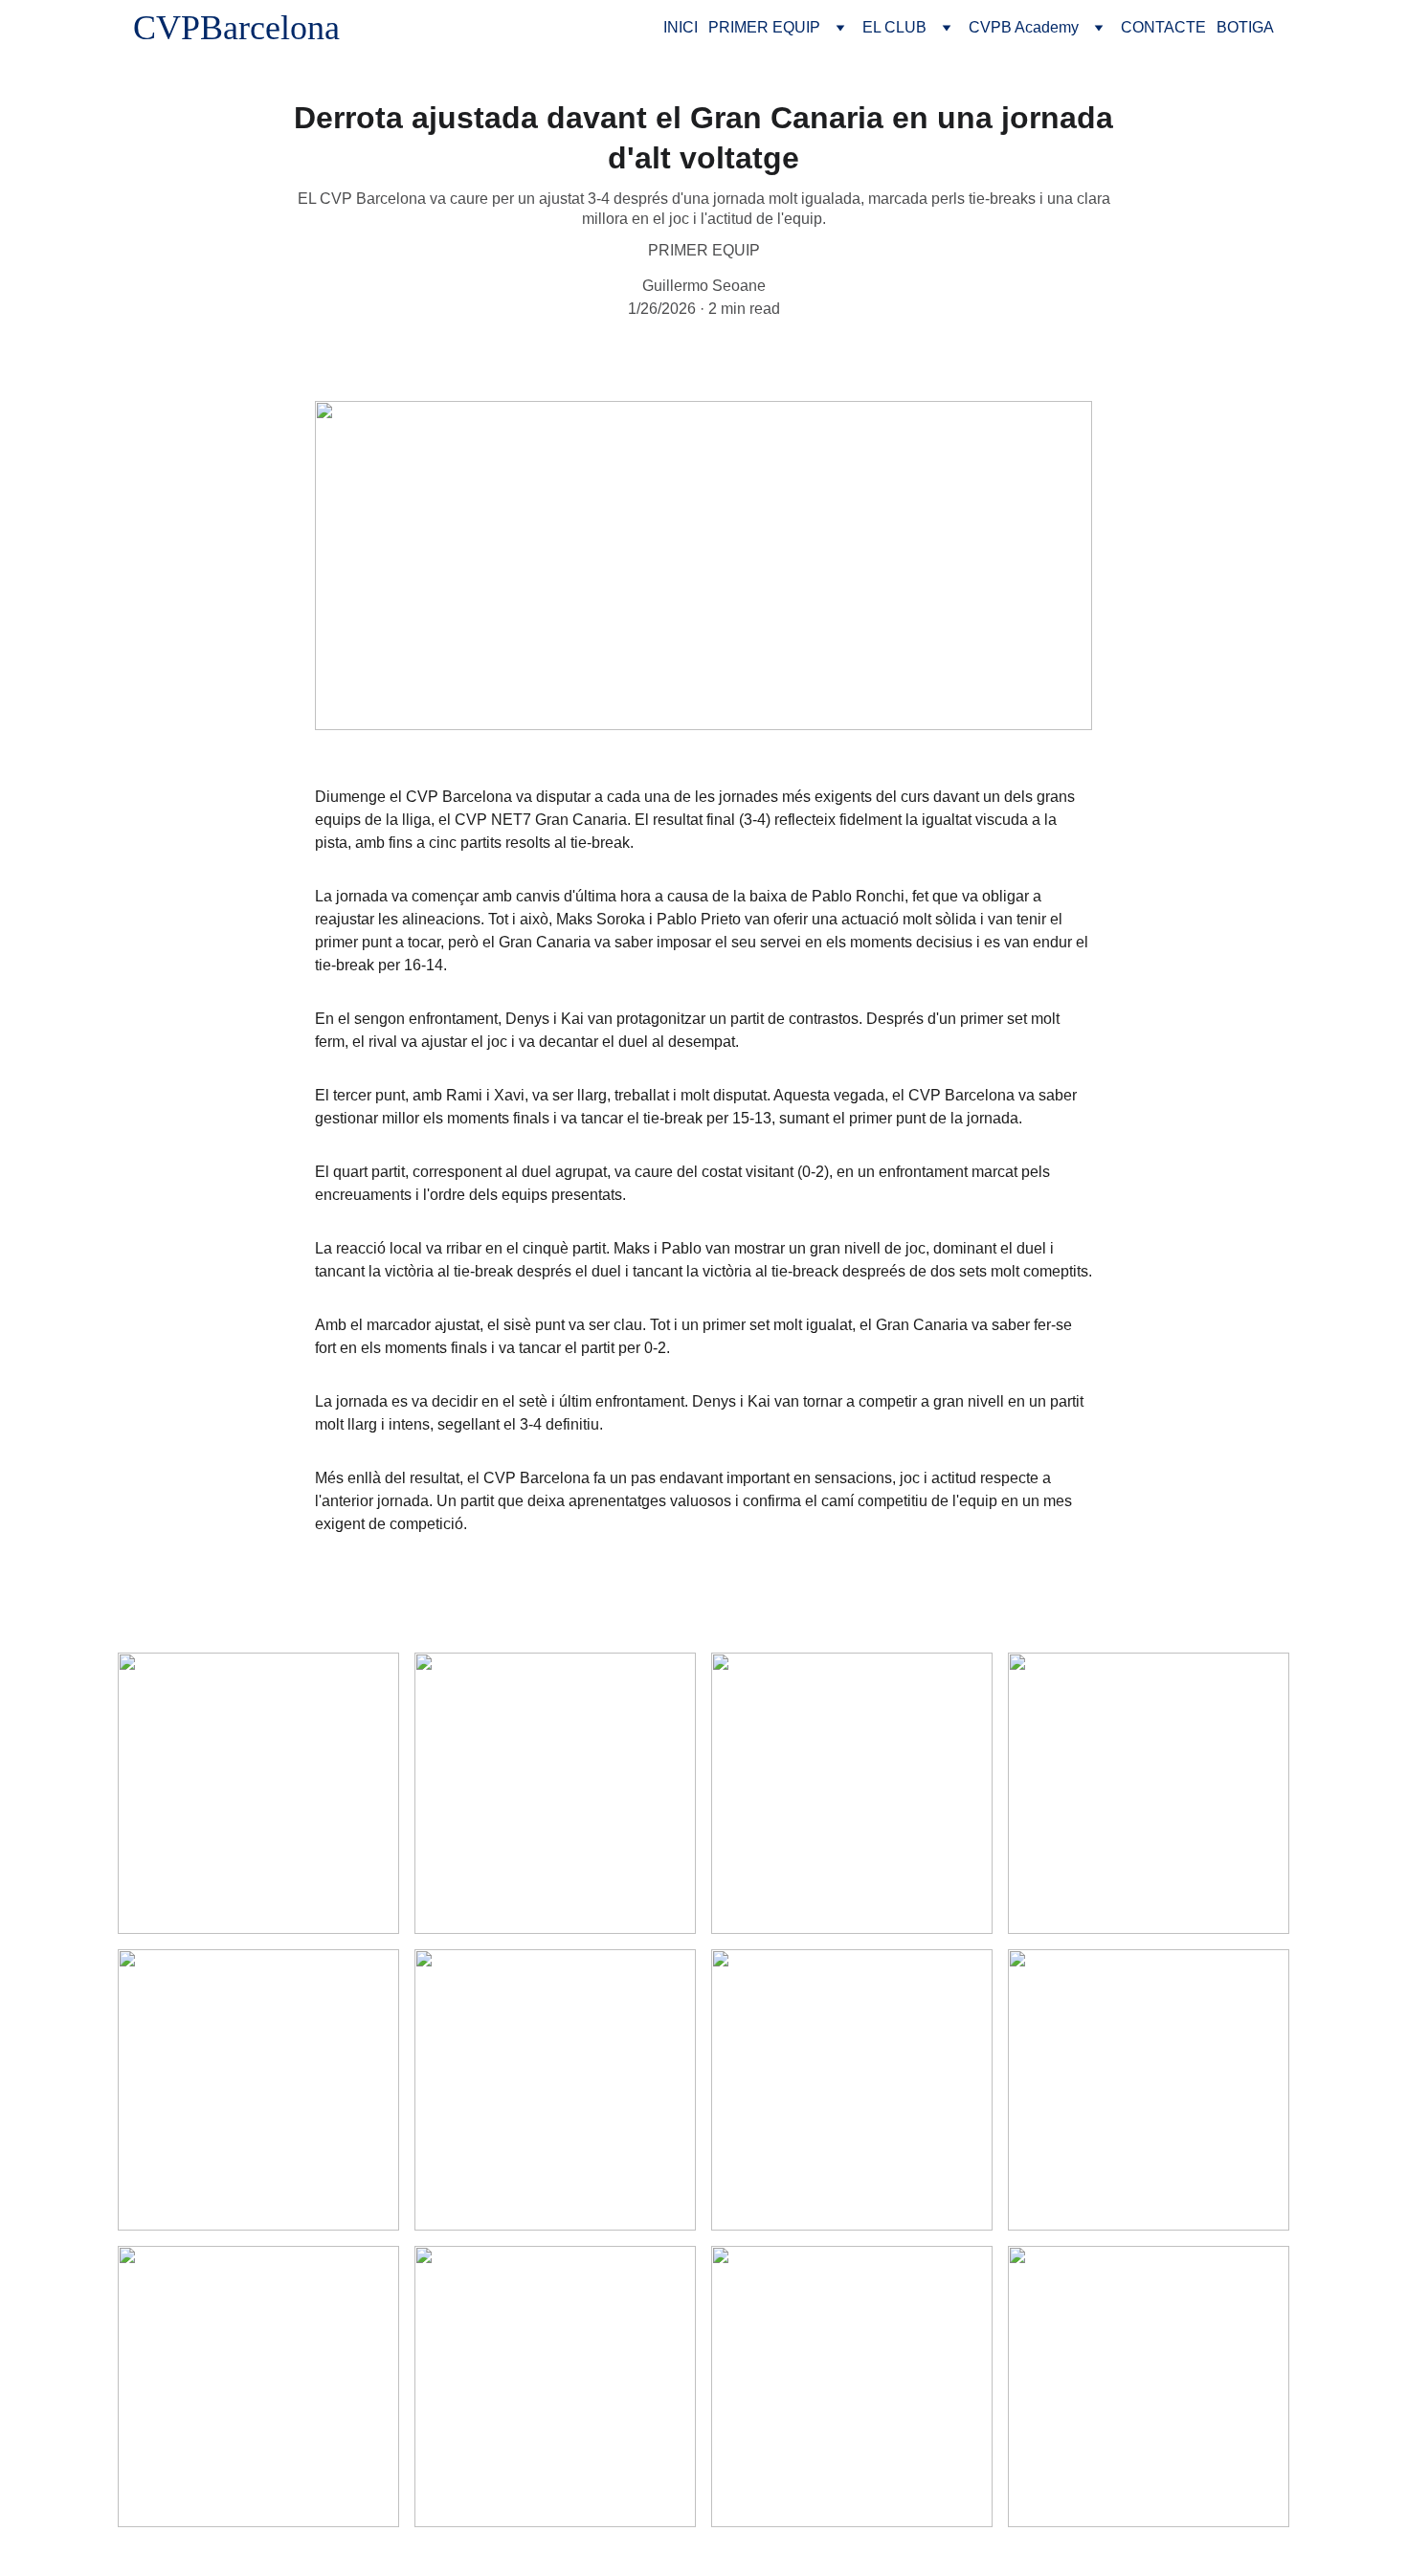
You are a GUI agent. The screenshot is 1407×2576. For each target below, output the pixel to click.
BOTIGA (1245, 27)
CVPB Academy (1024, 27)
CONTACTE (1163, 27)
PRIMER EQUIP (764, 27)
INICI (681, 27)
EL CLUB (894, 27)
